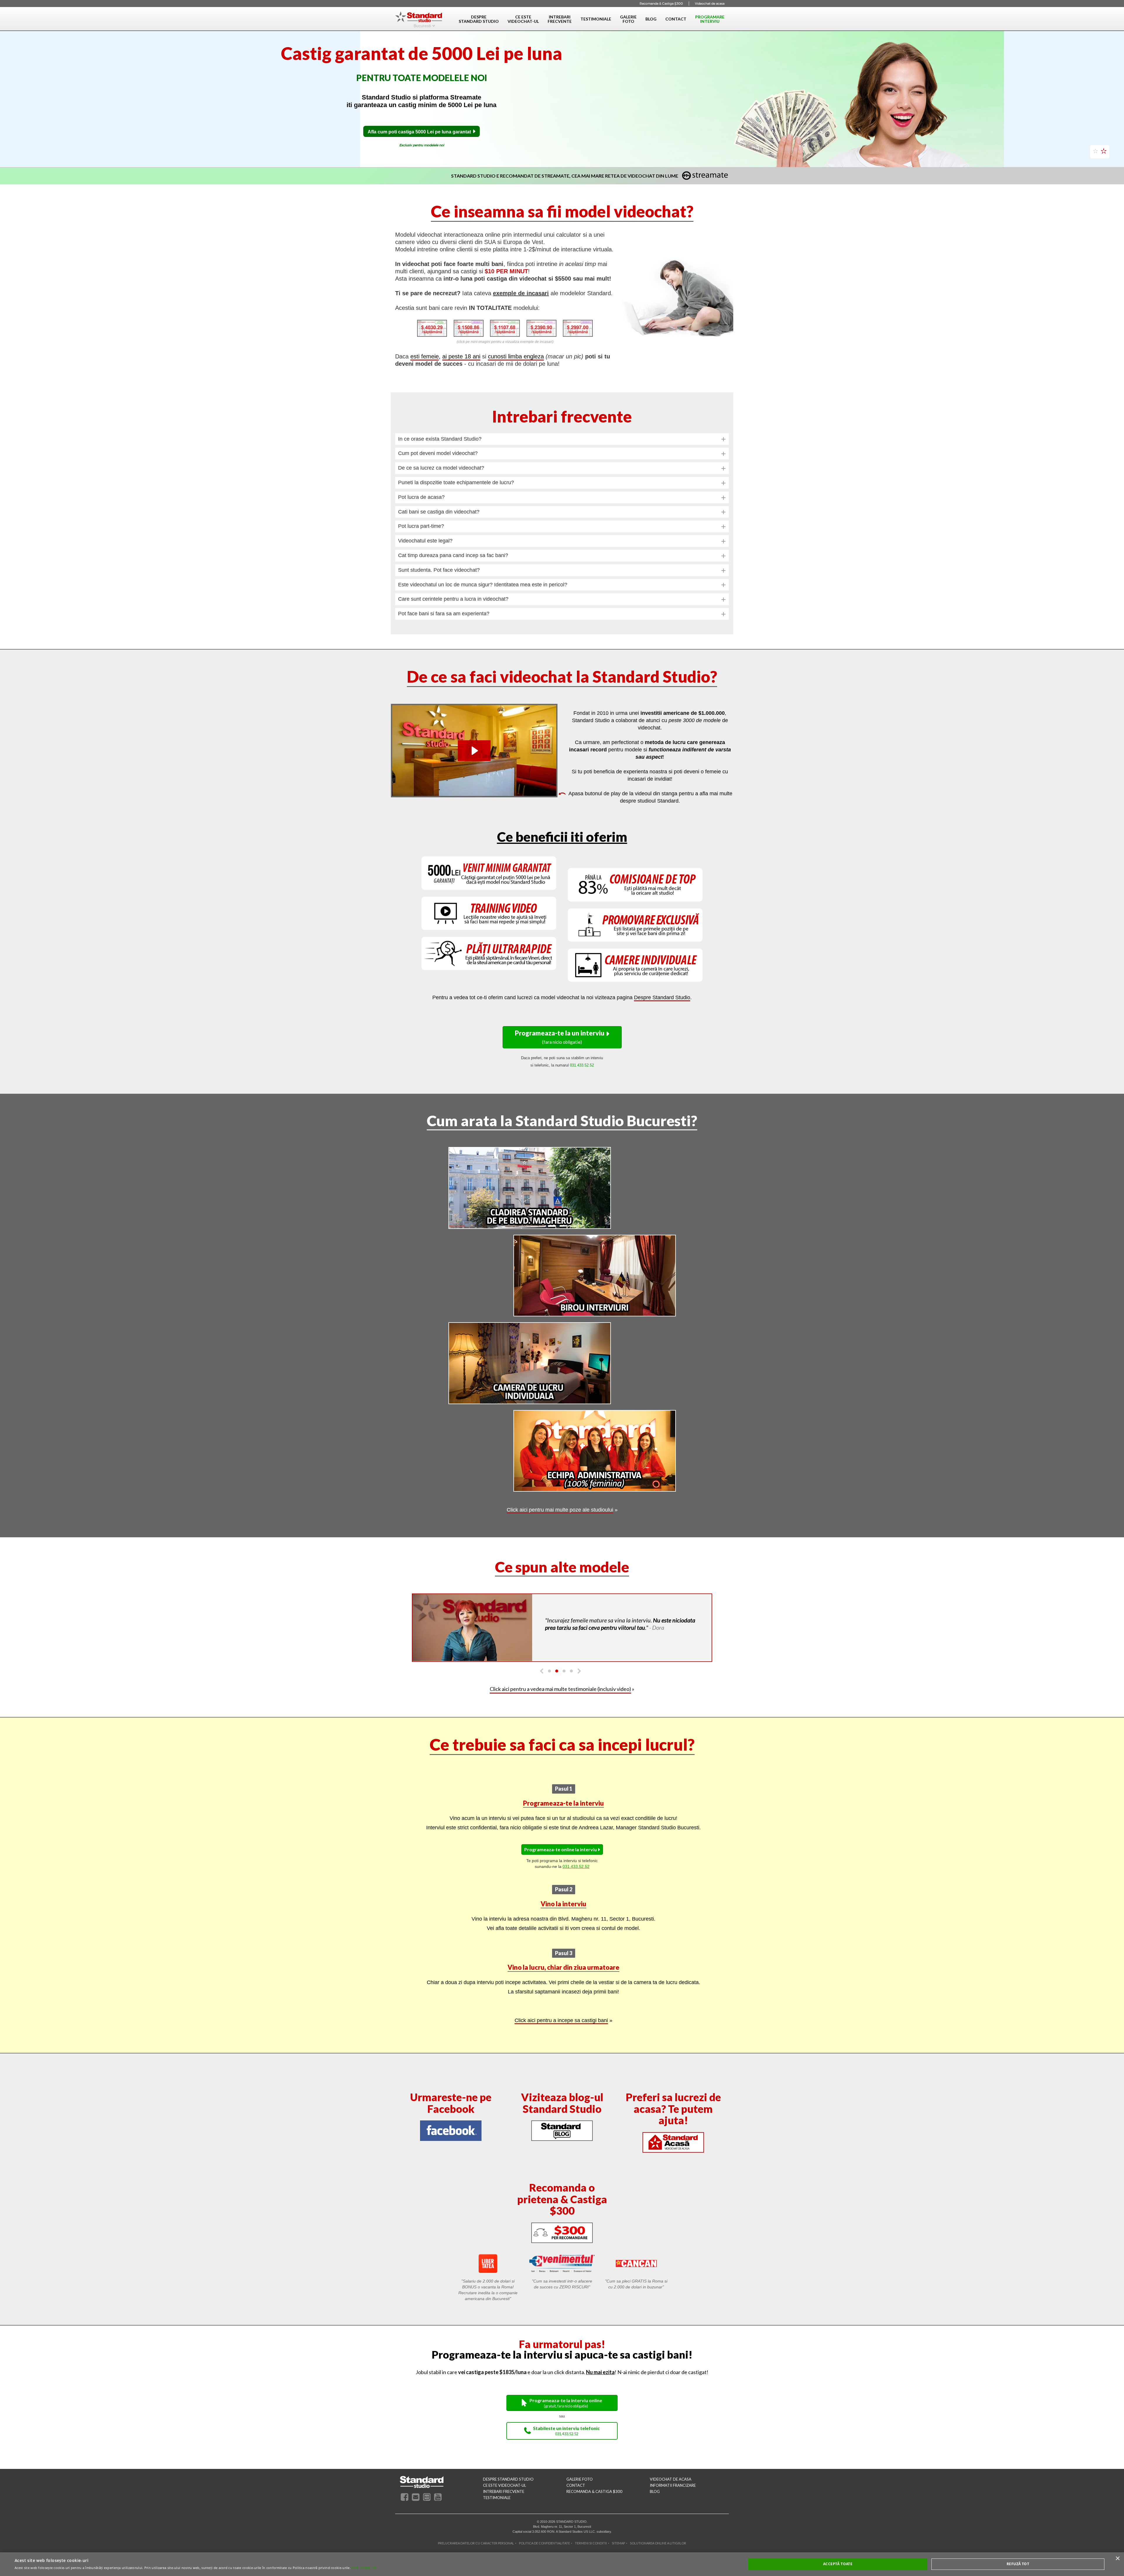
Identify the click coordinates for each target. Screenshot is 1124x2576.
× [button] (1117, 2559)
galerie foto (580, 2489)
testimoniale (497, 2508)
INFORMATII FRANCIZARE (673, 2496)
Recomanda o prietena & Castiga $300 (562, 2209)
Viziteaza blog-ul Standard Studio (562, 2113)
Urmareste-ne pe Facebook (451, 2113)
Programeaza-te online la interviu (561, 1860)
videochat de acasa (671, 2489)
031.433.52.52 (576, 1877)
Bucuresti (422, 25)
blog (655, 2502)
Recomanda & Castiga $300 (661, 4)
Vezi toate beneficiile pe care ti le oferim (463, 160)
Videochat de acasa (710, 4)
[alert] (562, 2564)
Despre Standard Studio (662, 1008)
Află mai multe (364, 2568)
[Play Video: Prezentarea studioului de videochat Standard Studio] (474, 761)
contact (576, 2496)
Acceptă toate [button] (838, 2564)
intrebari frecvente (504, 2502)
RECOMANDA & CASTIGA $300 (594, 2502)
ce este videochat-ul (504, 2496)
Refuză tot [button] (1018, 2564)
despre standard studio (508, 2489)
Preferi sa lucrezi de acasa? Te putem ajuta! (673, 2119)
